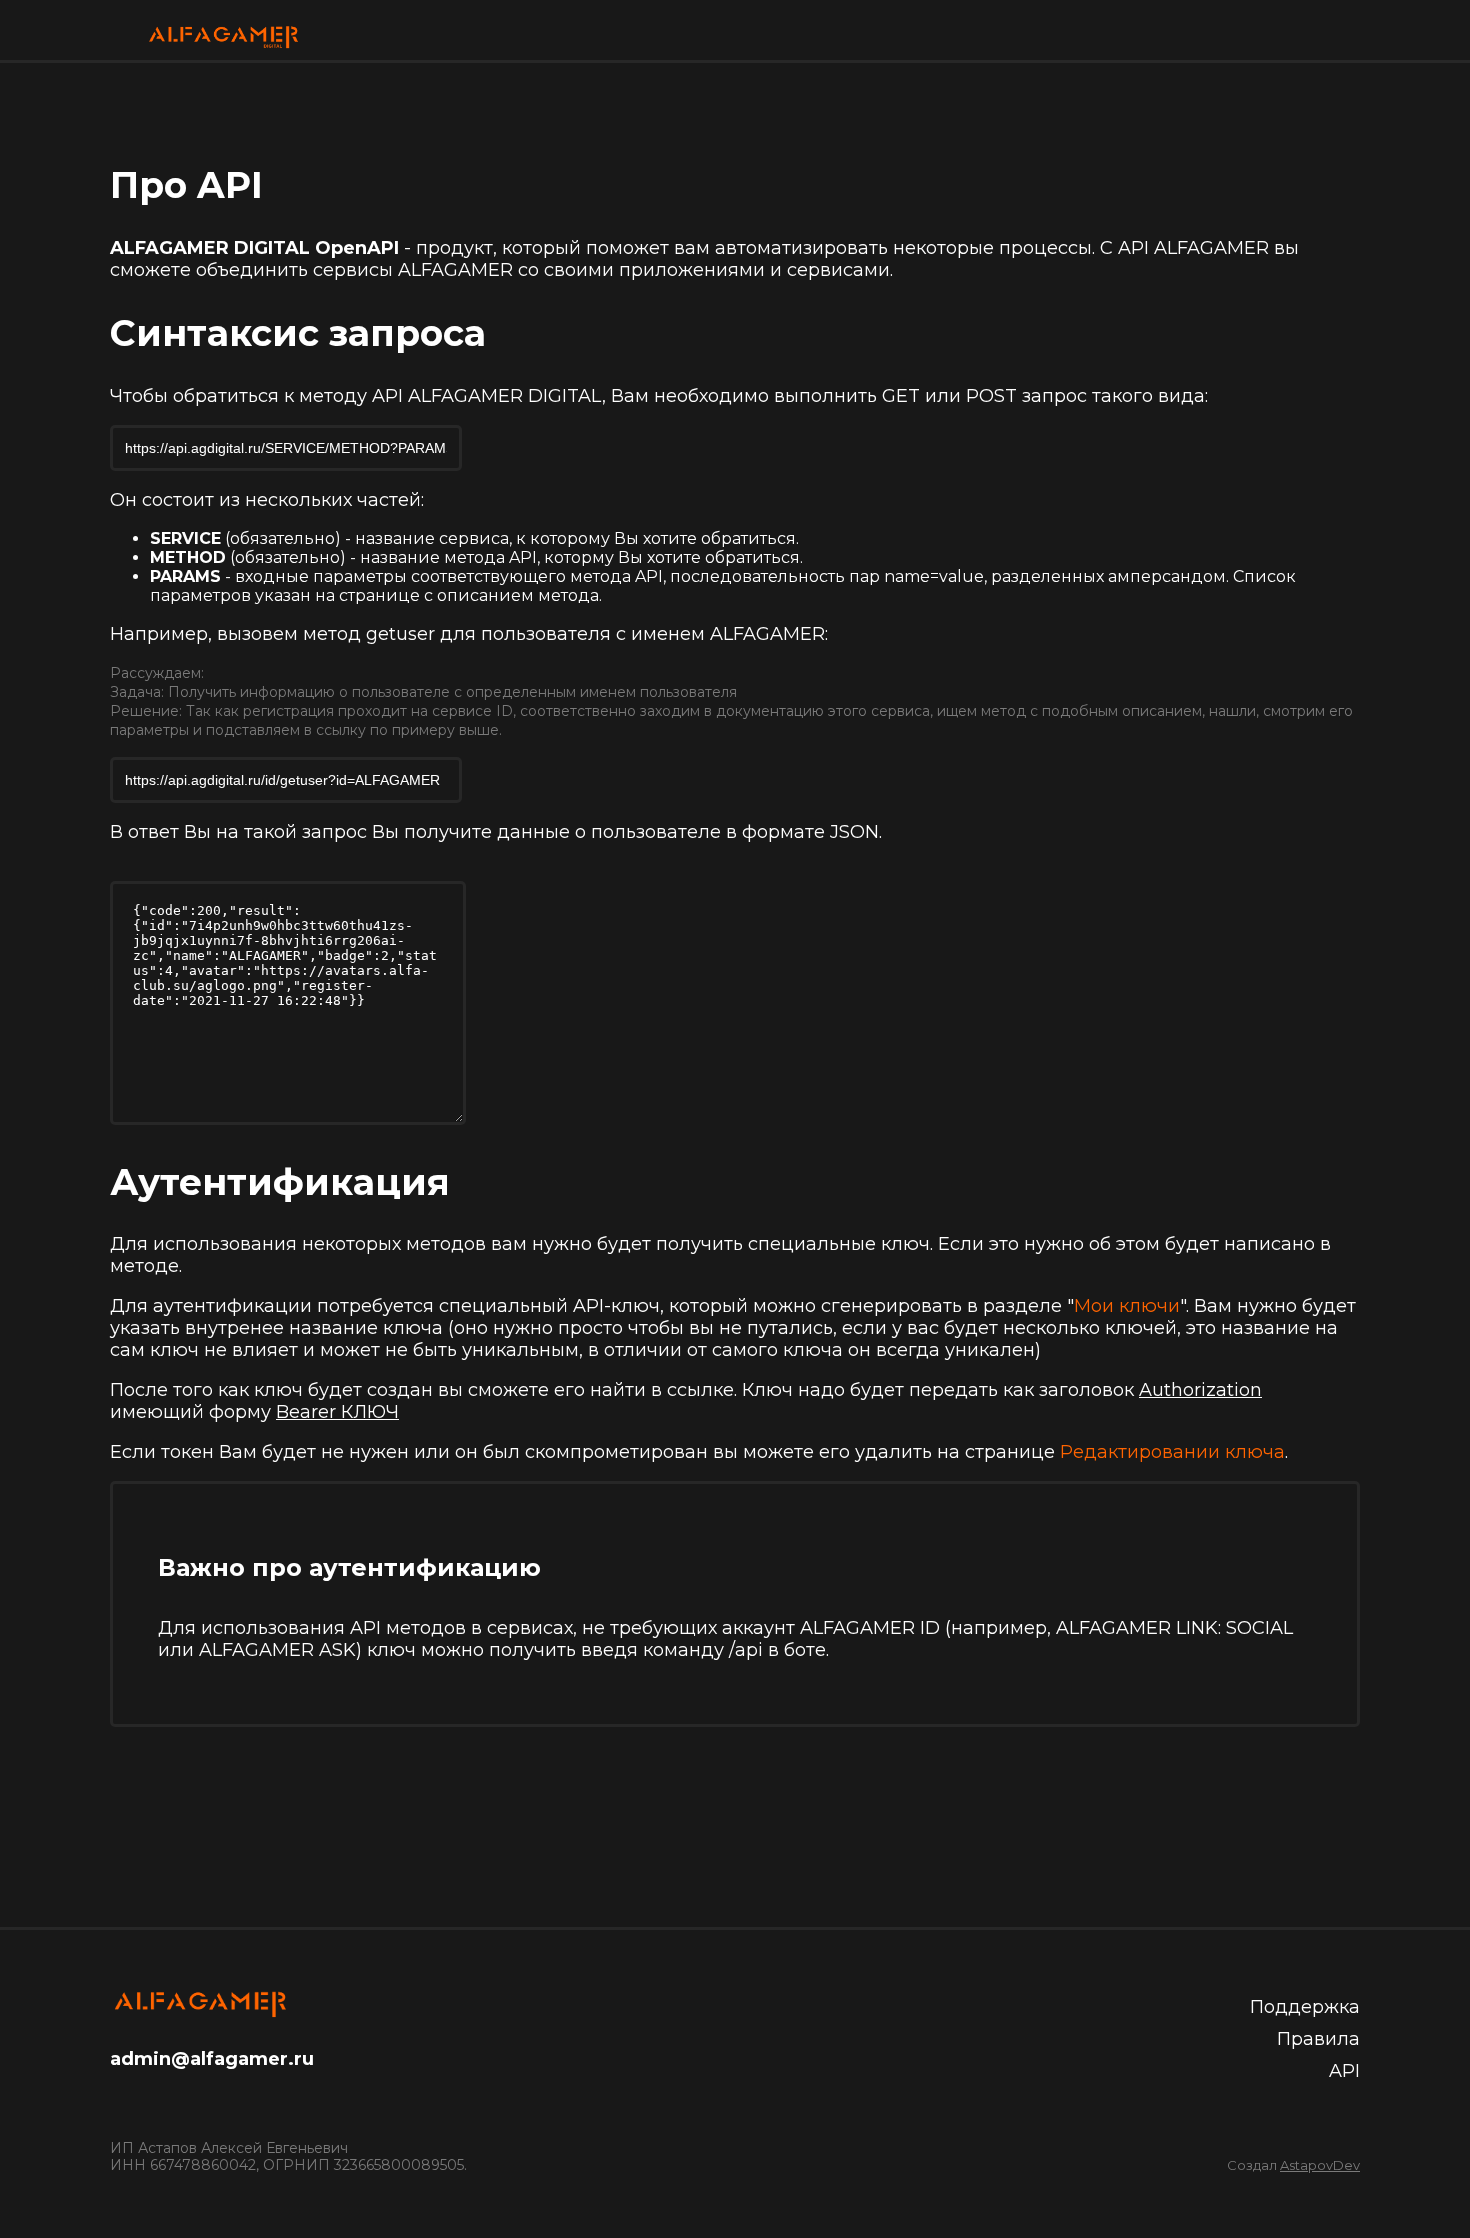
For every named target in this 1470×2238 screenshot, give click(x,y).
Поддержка (1305, 2007)
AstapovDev (1320, 2165)
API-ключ (616, 1306)
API (1344, 2071)
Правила (1318, 2039)
